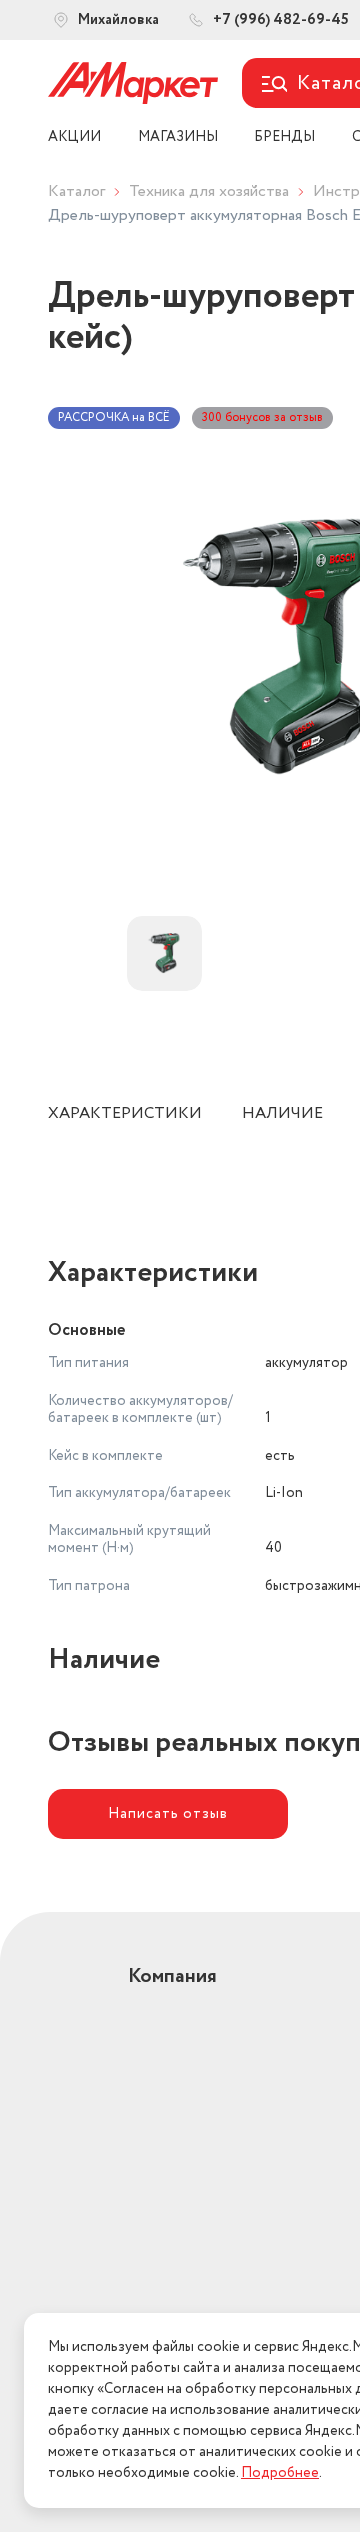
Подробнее (280, 2473)
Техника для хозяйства (209, 191)
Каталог (76, 191)
